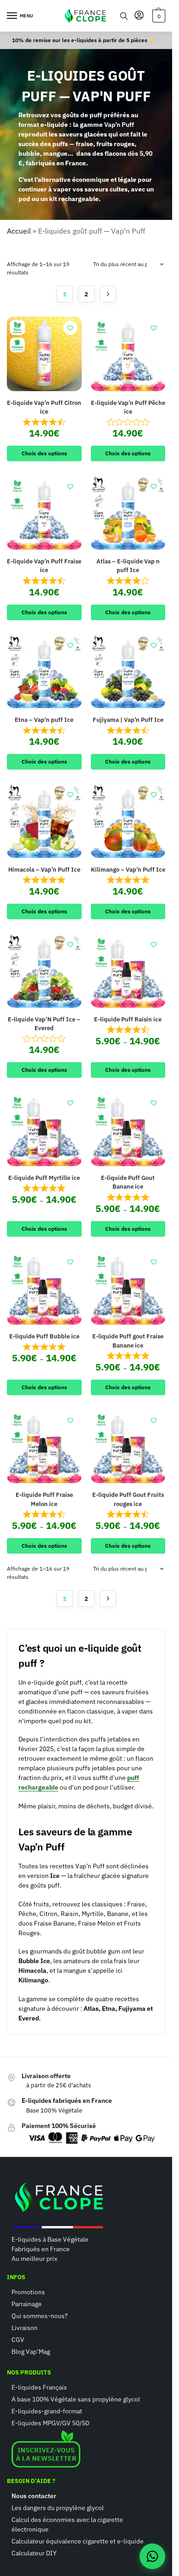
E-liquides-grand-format (47, 2411)
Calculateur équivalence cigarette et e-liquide (78, 2541)
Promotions (28, 2292)
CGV (18, 2340)
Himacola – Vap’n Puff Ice (44, 870)
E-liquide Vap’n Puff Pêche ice (128, 407)
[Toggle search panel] (124, 16)
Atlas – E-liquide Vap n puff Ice (128, 566)
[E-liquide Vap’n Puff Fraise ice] (44, 512)
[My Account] (139, 16)
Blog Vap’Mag (31, 2352)
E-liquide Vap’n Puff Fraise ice (44, 566)
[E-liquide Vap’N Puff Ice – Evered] (44, 970)
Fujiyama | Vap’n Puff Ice (128, 720)
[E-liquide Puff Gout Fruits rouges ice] (128, 1446)
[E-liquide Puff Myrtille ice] (44, 1129)
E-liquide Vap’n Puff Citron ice (44, 407)
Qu (16, 2316)
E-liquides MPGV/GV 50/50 (50, 2423)
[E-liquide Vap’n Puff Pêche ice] (128, 354)
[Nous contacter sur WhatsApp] (152, 2556)
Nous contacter (34, 2496)
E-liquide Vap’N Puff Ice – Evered (44, 1024)
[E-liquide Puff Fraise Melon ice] (44, 1446)
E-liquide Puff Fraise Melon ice (44, 1499)
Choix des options (44, 453)
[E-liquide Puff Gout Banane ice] (128, 1129)
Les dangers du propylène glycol (58, 2508)
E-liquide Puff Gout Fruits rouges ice (128, 1499)
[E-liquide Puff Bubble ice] (44, 1288)
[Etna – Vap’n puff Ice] (44, 671)
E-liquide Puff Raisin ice (128, 1019)
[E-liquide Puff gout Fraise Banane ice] (128, 1288)
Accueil (19, 231)
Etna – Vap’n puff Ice (44, 720)
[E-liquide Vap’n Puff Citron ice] (44, 354)
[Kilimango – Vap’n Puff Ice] (128, 821)
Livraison (25, 2328)
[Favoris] (70, 328)
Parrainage (27, 2304)
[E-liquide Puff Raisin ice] (128, 970)
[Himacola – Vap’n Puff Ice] (44, 821)
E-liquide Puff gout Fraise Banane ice (128, 1341)
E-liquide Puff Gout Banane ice (128, 1182)
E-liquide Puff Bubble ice (44, 1336)
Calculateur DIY (34, 2553)
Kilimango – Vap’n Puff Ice (128, 870)
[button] (158, 16)
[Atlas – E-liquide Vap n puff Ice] (128, 512)
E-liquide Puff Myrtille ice (44, 1178)
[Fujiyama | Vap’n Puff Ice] (128, 671)
